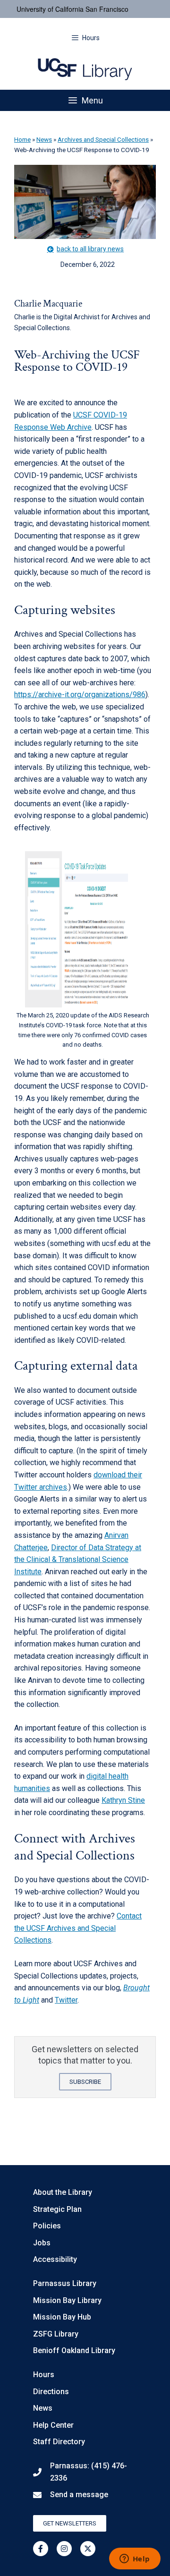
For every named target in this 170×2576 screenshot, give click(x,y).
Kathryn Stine (123, 1800)
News (44, 139)
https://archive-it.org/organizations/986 (80, 695)
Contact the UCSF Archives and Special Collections (78, 1928)
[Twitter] (88, 2549)
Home (22, 139)
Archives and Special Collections (103, 139)
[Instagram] (64, 2549)
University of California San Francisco (72, 9)
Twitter (66, 2000)
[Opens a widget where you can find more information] (135, 2559)
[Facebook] (41, 2549)
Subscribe (85, 2082)
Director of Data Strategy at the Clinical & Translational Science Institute (78, 1560)
